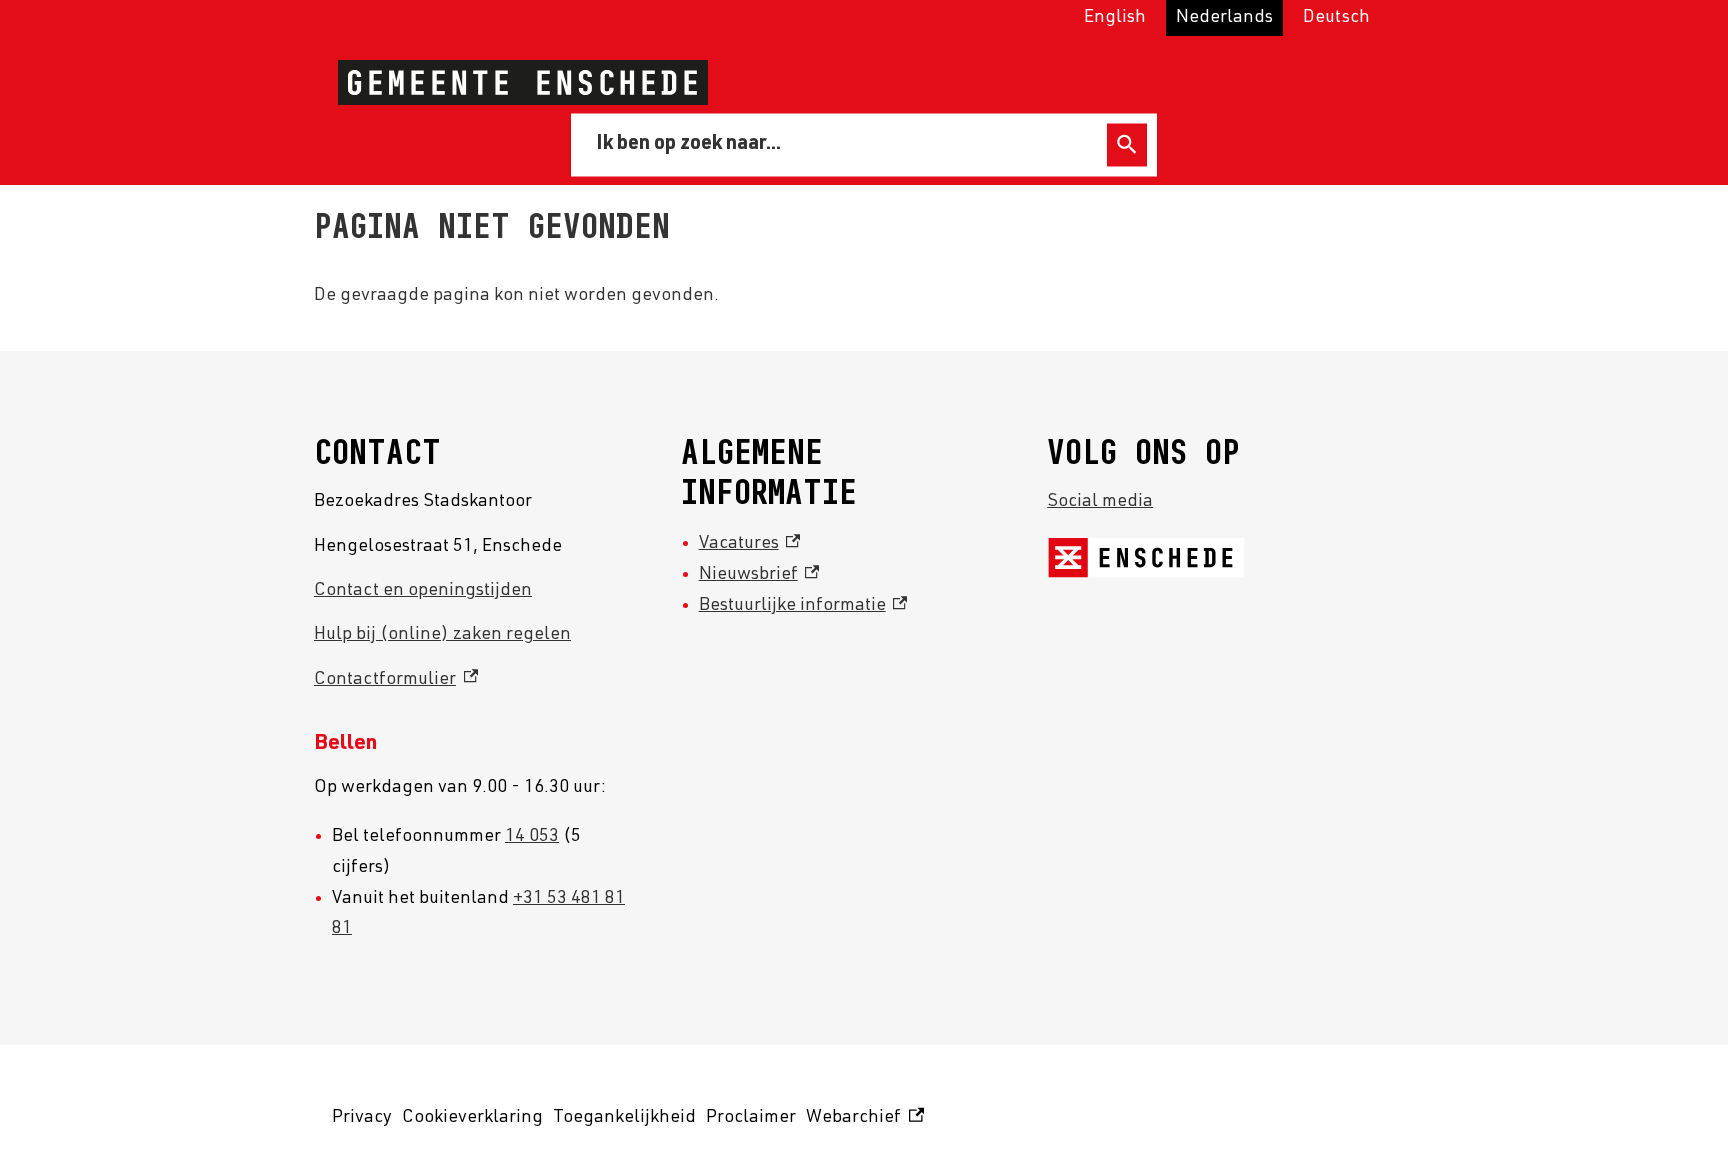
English (1115, 18)
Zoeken (1127, 144)
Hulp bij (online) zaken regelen (442, 635)
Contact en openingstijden (423, 591)
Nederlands (1224, 18)
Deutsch (1336, 18)
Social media (1100, 502)
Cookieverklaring (472, 1118)
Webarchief (862, 1121)
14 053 (532, 837)
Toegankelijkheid (624, 1118)
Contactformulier (396, 680)
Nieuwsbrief (759, 575)
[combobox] (842, 144)
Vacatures (750, 544)
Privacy (362, 1118)
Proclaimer (751, 1118)
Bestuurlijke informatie (803, 606)
